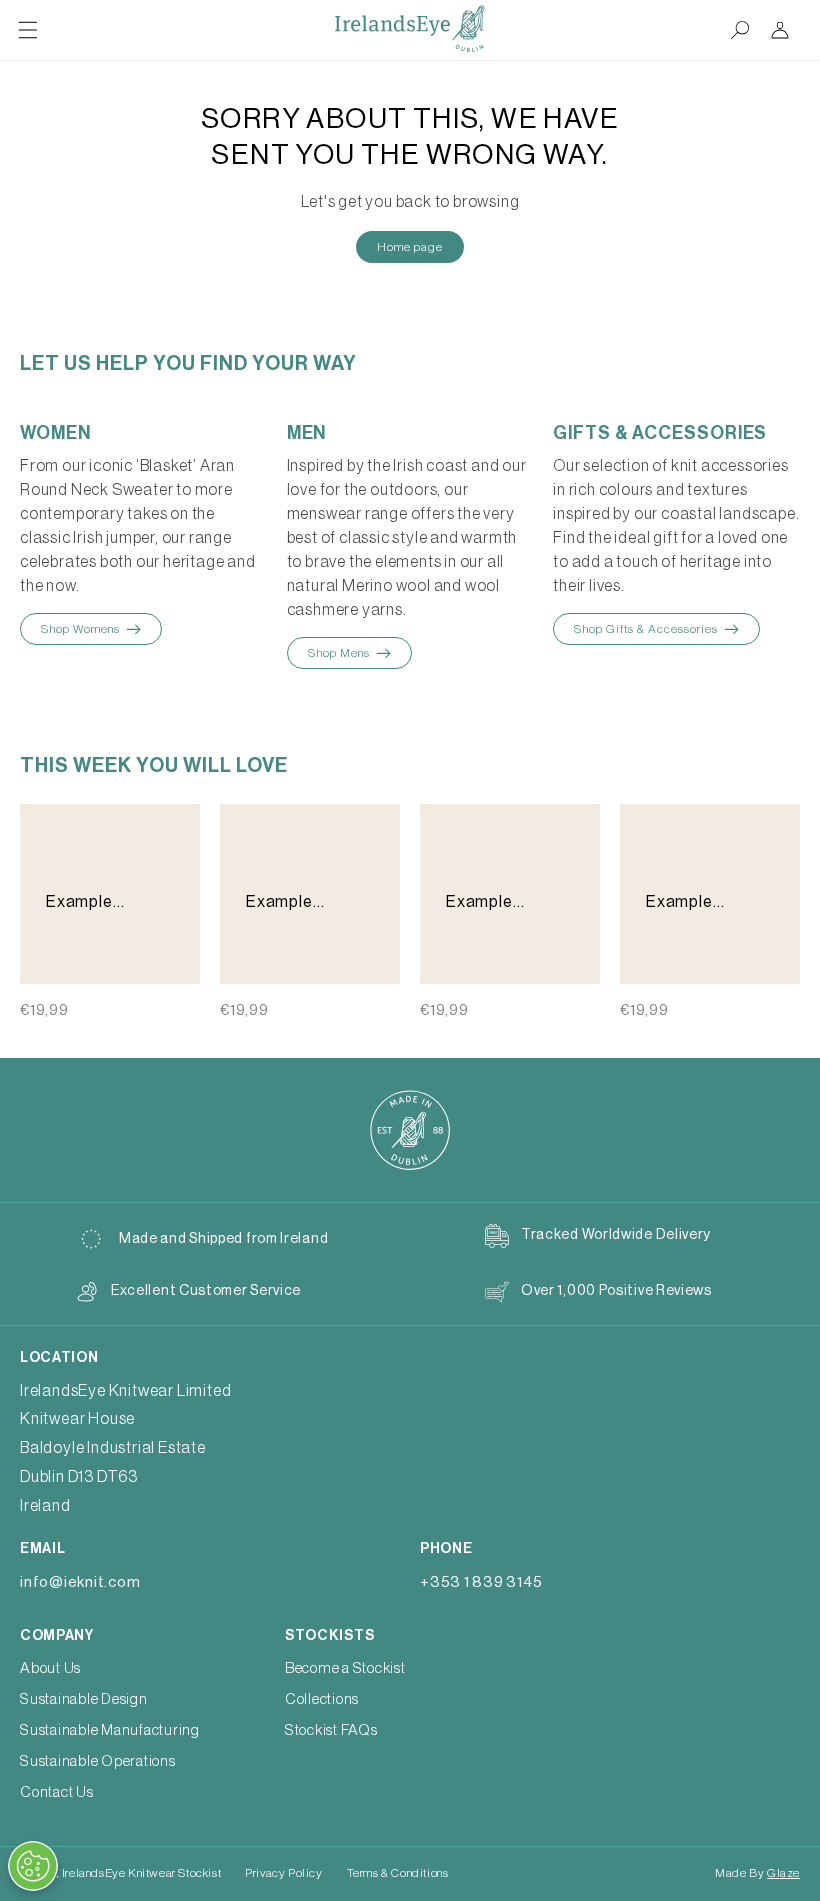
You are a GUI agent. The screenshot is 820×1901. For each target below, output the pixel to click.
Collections (322, 1699)
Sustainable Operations (98, 1761)
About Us (50, 1668)
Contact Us (57, 1792)
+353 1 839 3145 (481, 1582)
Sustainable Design (84, 1699)
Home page (410, 247)
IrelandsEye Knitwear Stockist (141, 1873)
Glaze (783, 1873)
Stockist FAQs (331, 1730)
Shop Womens (80, 629)
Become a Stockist (345, 1668)
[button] (28, 30)
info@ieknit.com (80, 1582)
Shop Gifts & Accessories (646, 629)
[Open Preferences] (33, 1866)
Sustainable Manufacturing (110, 1730)
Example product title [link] (94, 903)
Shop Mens (339, 653)
